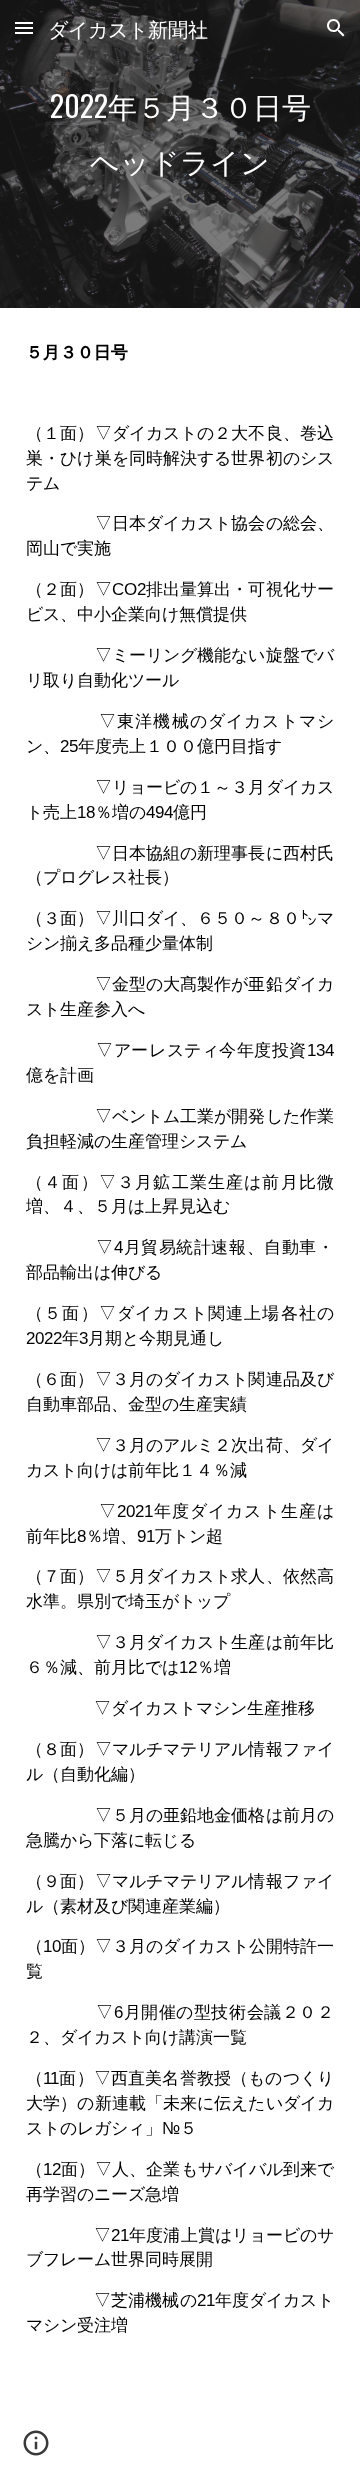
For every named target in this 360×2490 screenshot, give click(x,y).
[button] (24, 27)
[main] (180, 154)
